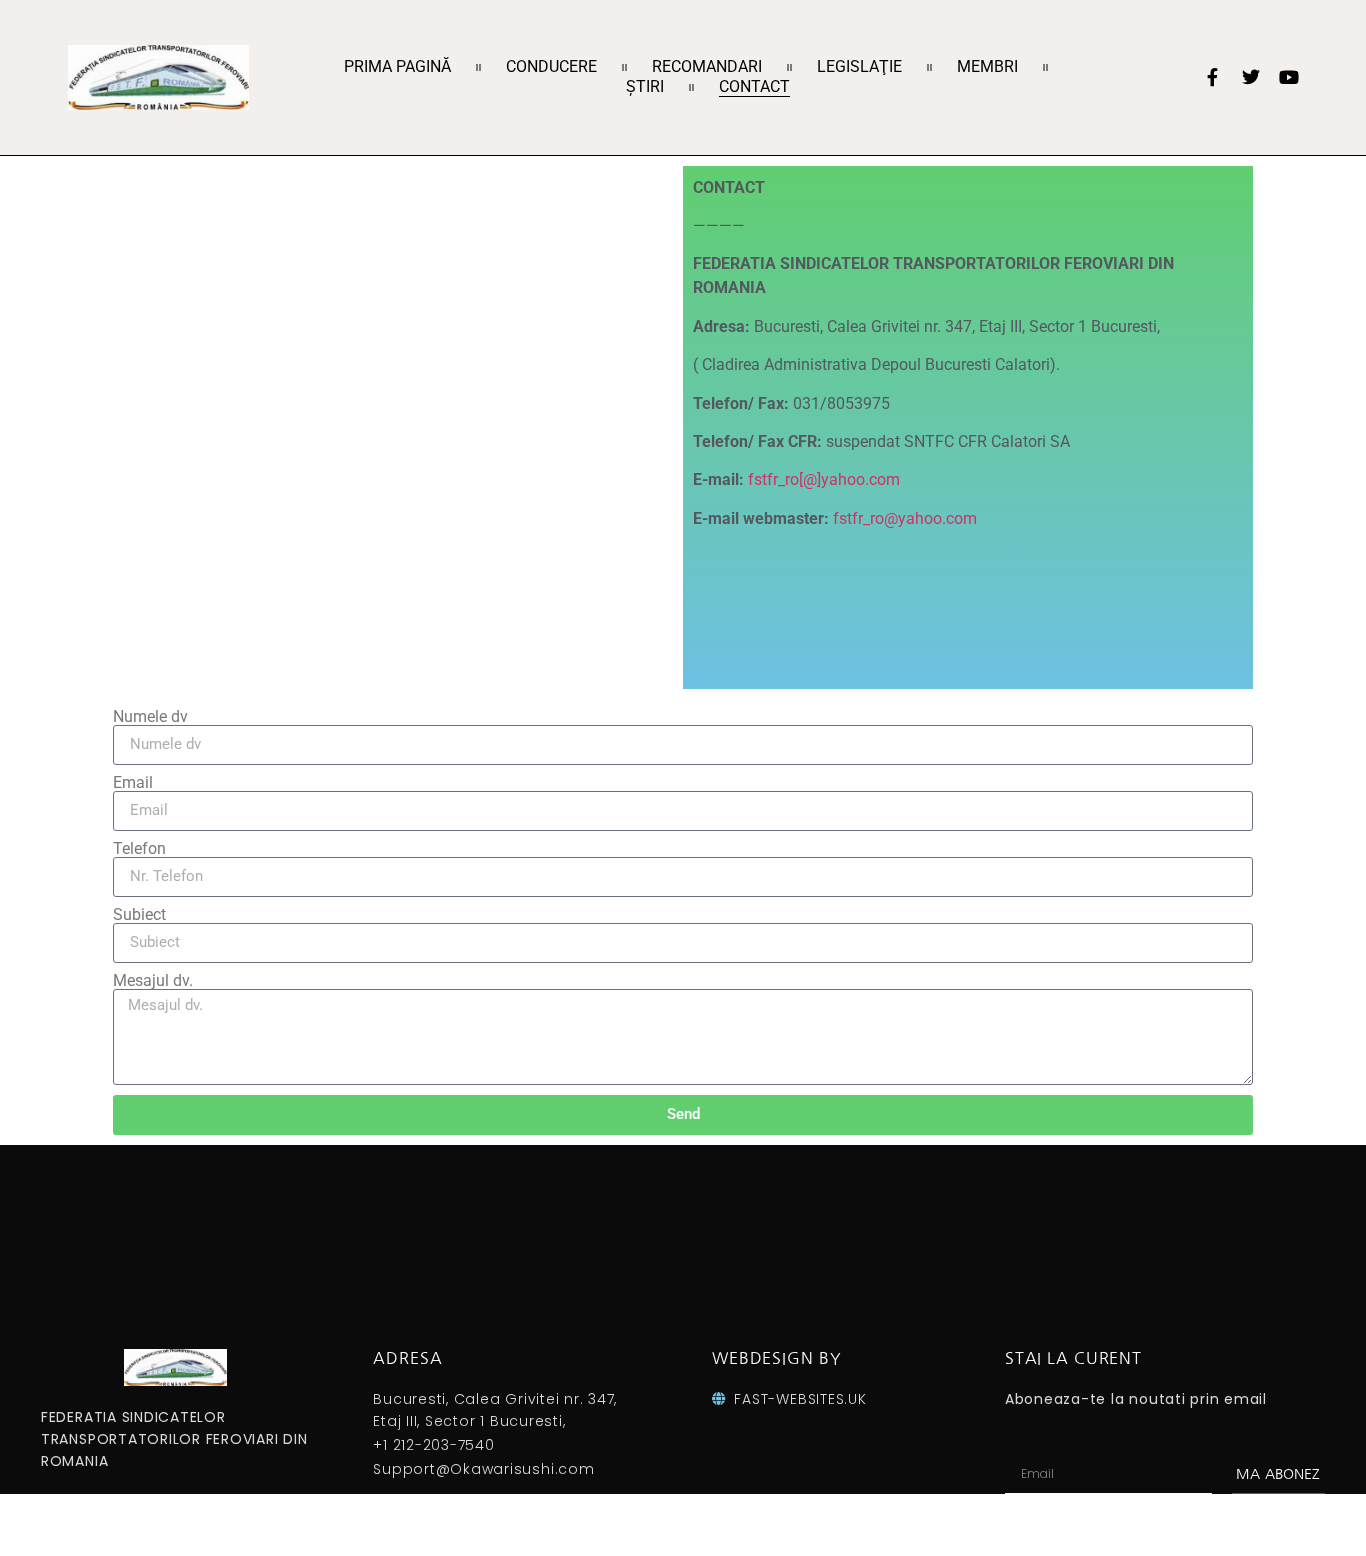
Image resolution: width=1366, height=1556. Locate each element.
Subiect (139, 915)
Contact (754, 86)
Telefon (139, 849)
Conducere (551, 66)
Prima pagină (397, 66)
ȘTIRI (645, 86)
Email (133, 783)
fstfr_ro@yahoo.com (905, 518)
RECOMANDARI (707, 66)
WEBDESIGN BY (776, 1358)
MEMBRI (987, 66)
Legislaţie (859, 66)
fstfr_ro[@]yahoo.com (824, 479)
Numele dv (150, 717)
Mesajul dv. (153, 981)
